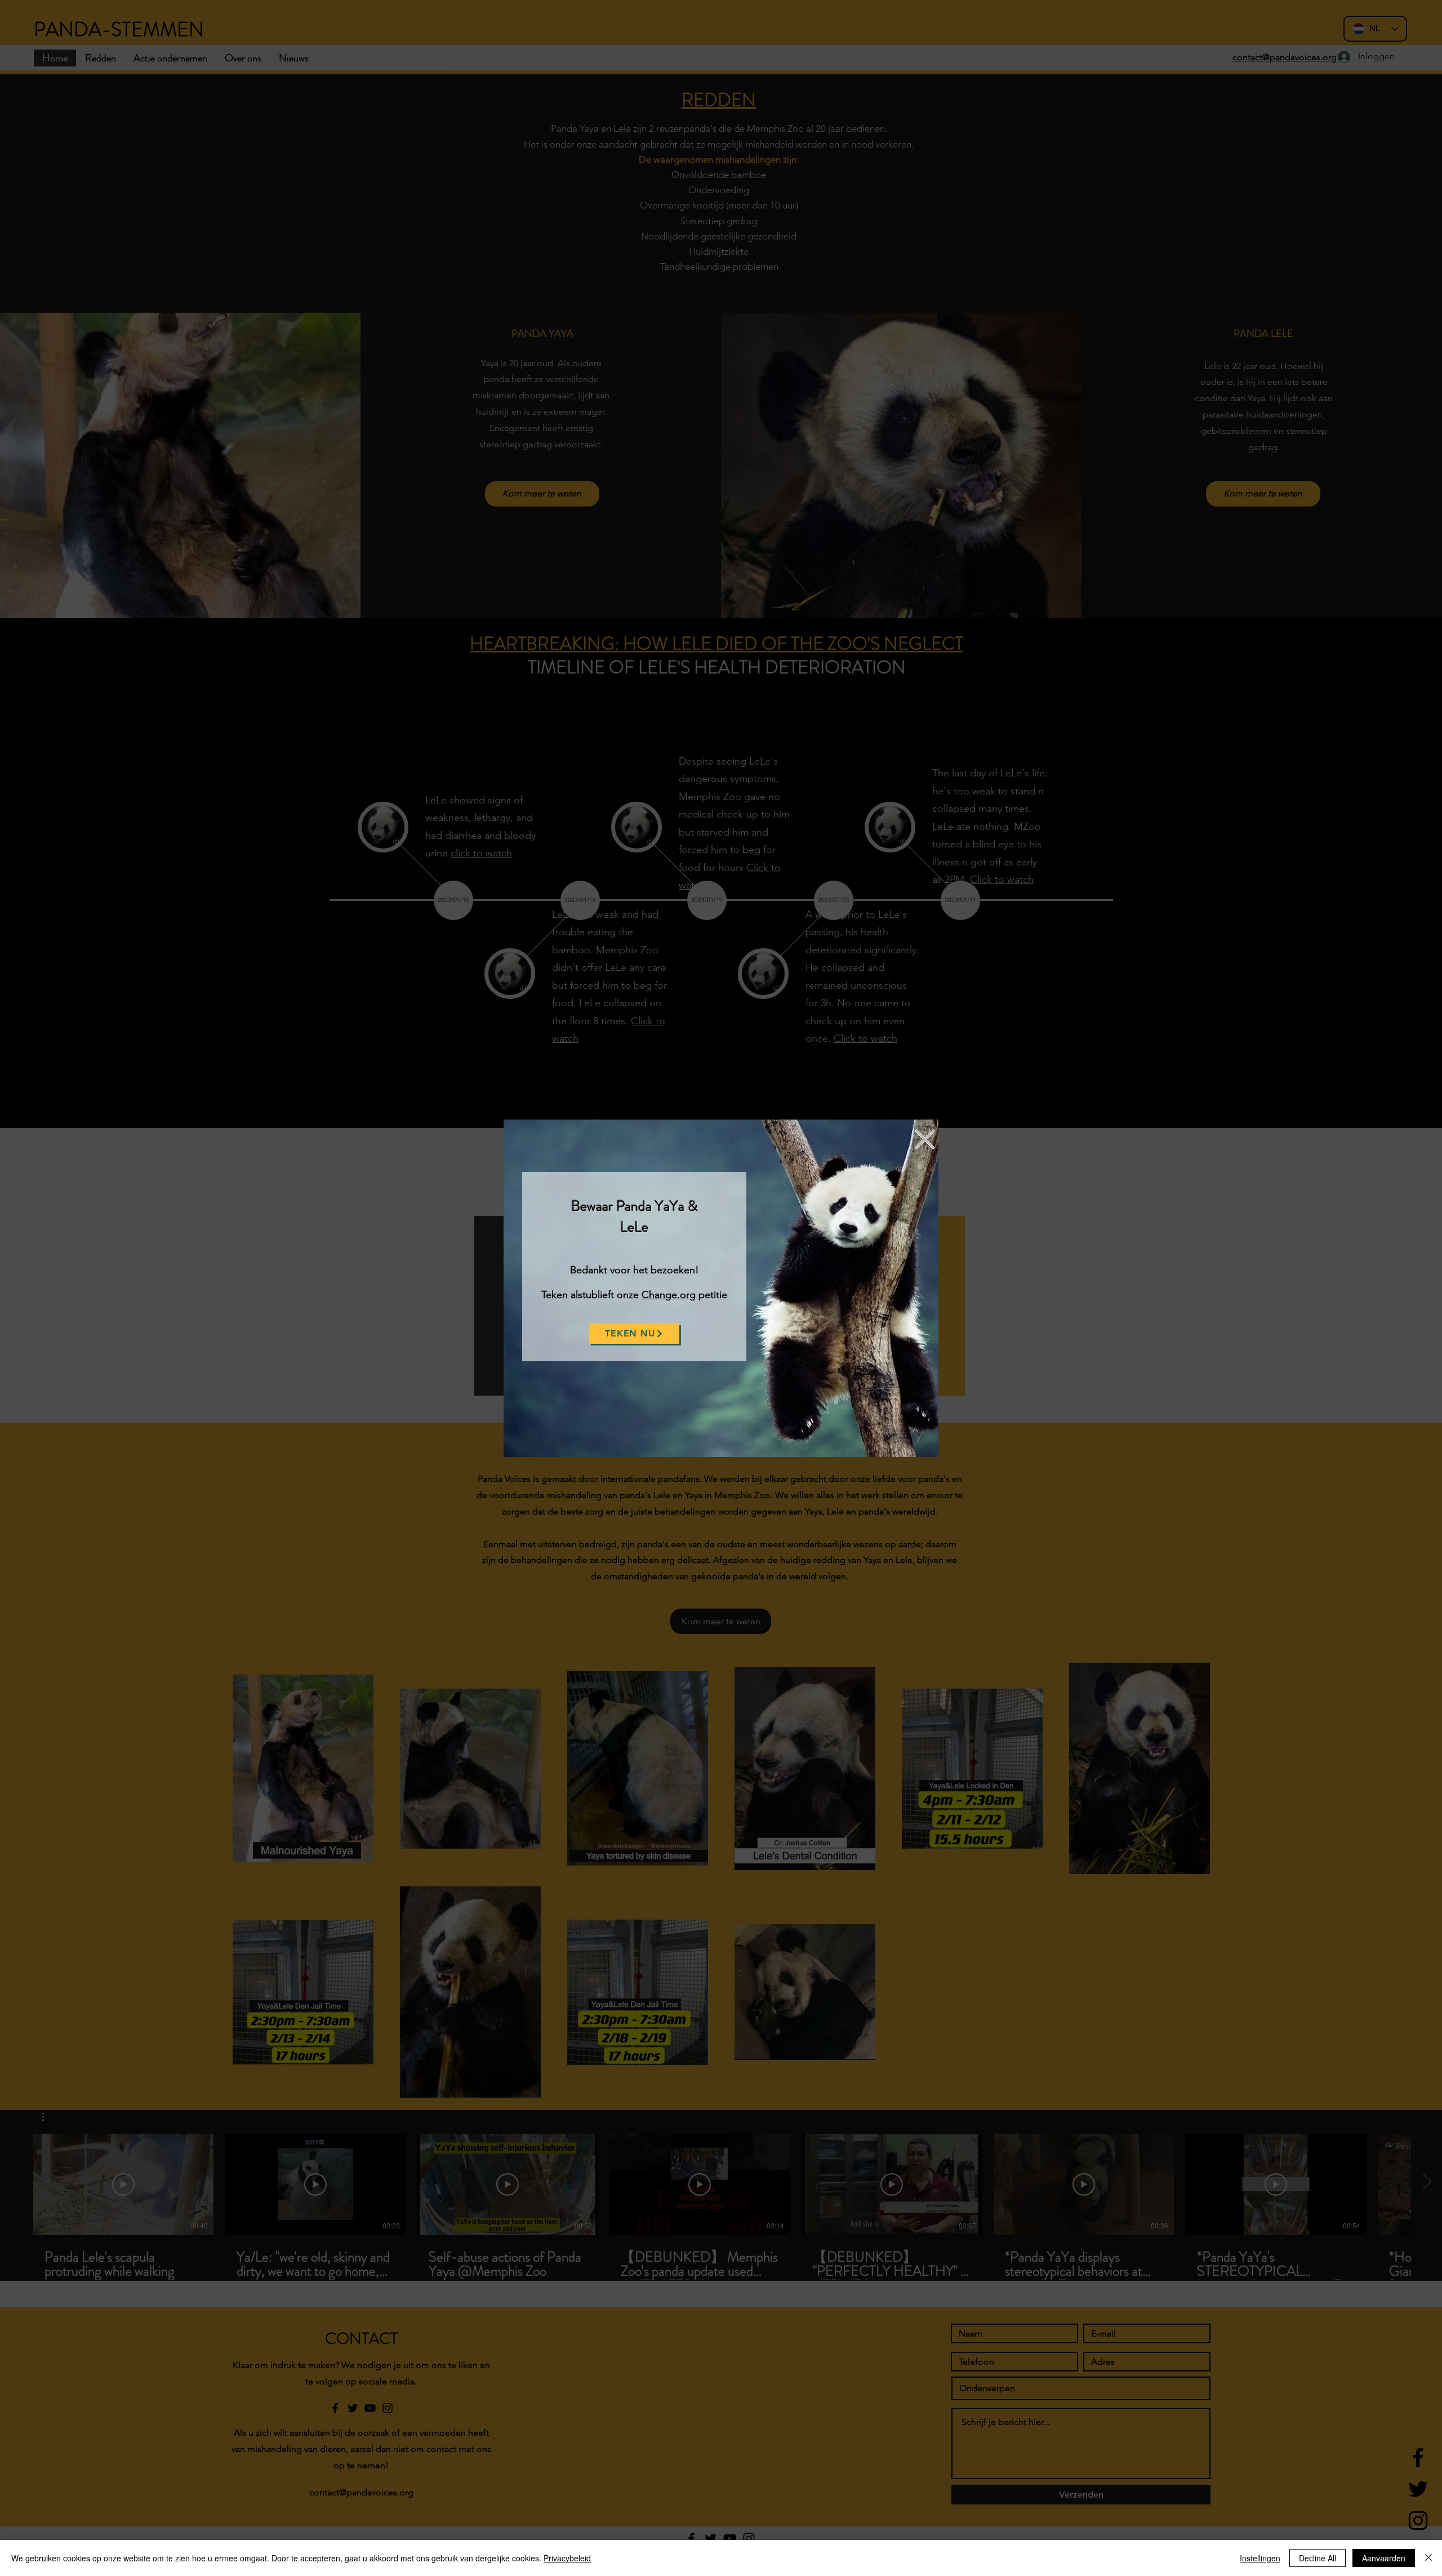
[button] (925, 1139)
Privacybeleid (567, 2558)
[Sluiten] (1428, 2558)
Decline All (1318, 2558)
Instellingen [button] (1260, 2558)
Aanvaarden (1384, 2558)
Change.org (669, 1295)
